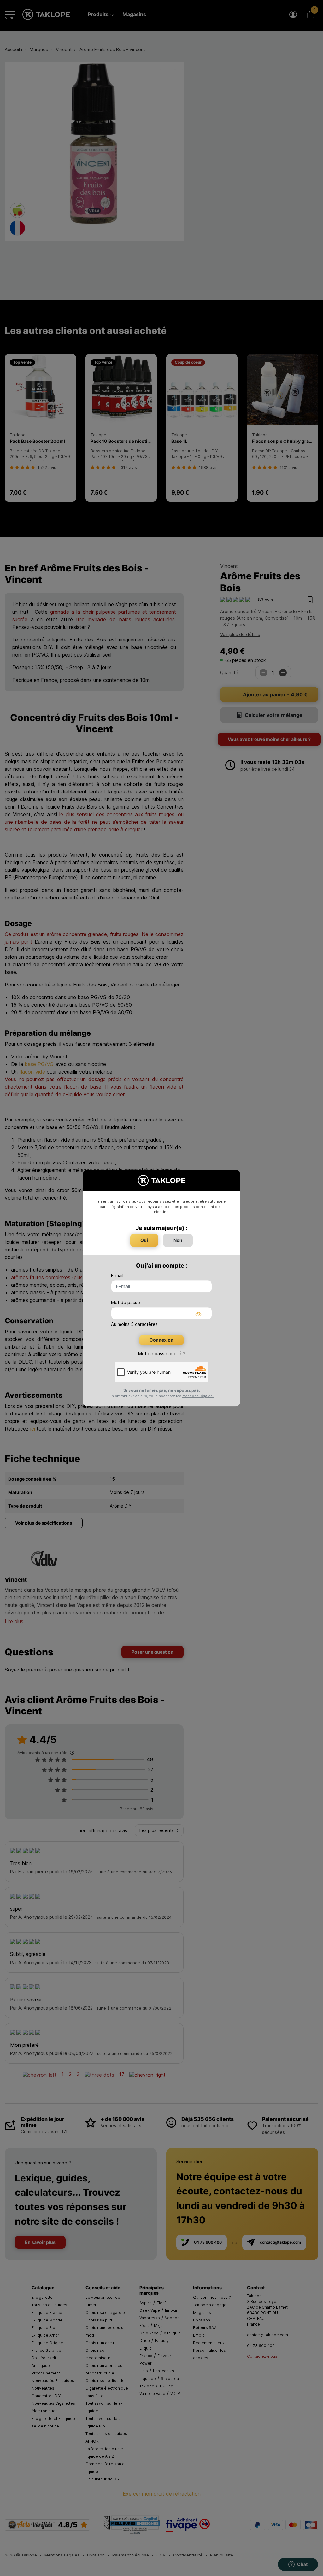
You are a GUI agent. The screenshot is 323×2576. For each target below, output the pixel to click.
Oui (144, 1240)
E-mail (117, 1276)
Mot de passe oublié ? (162, 1353)
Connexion (161, 1340)
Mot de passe (126, 1302)
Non (178, 1240)
